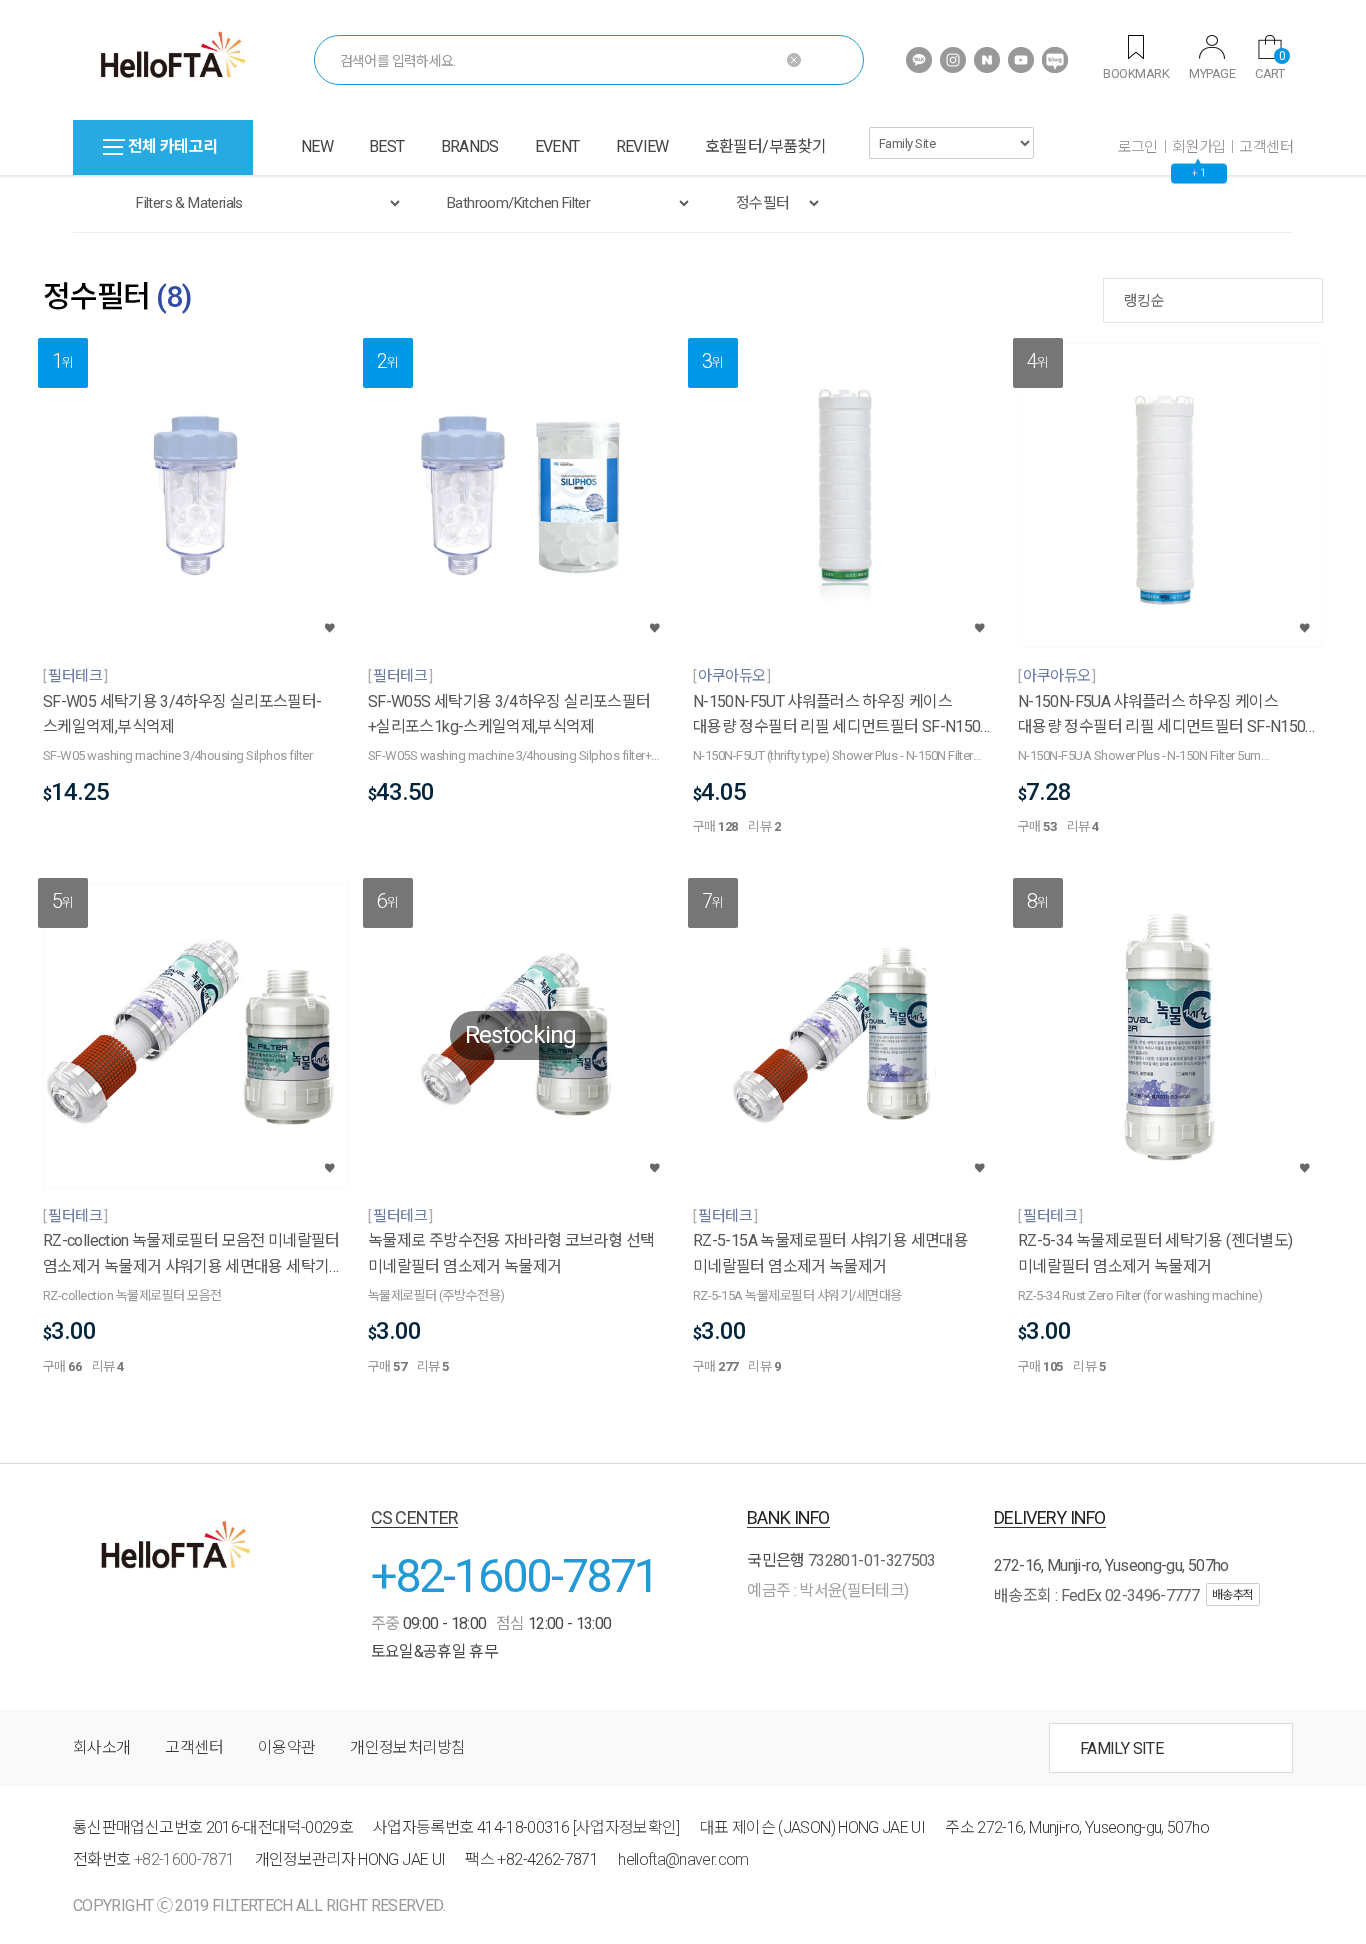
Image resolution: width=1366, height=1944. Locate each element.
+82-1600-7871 (515, 1575)
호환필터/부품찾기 (765, 146)
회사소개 (101, 1747)
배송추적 (1233, 1595)
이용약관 (286, 1747)
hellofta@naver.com (683, 1859)
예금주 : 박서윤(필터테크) (827, 1590)
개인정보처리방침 (407, 1747)
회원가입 (1199, 147)
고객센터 (1266, 147)
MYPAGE (1212, 73)
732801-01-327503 (872, 1560)
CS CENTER (415, 1517)
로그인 (1138, 147)
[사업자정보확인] (626, 1827)
